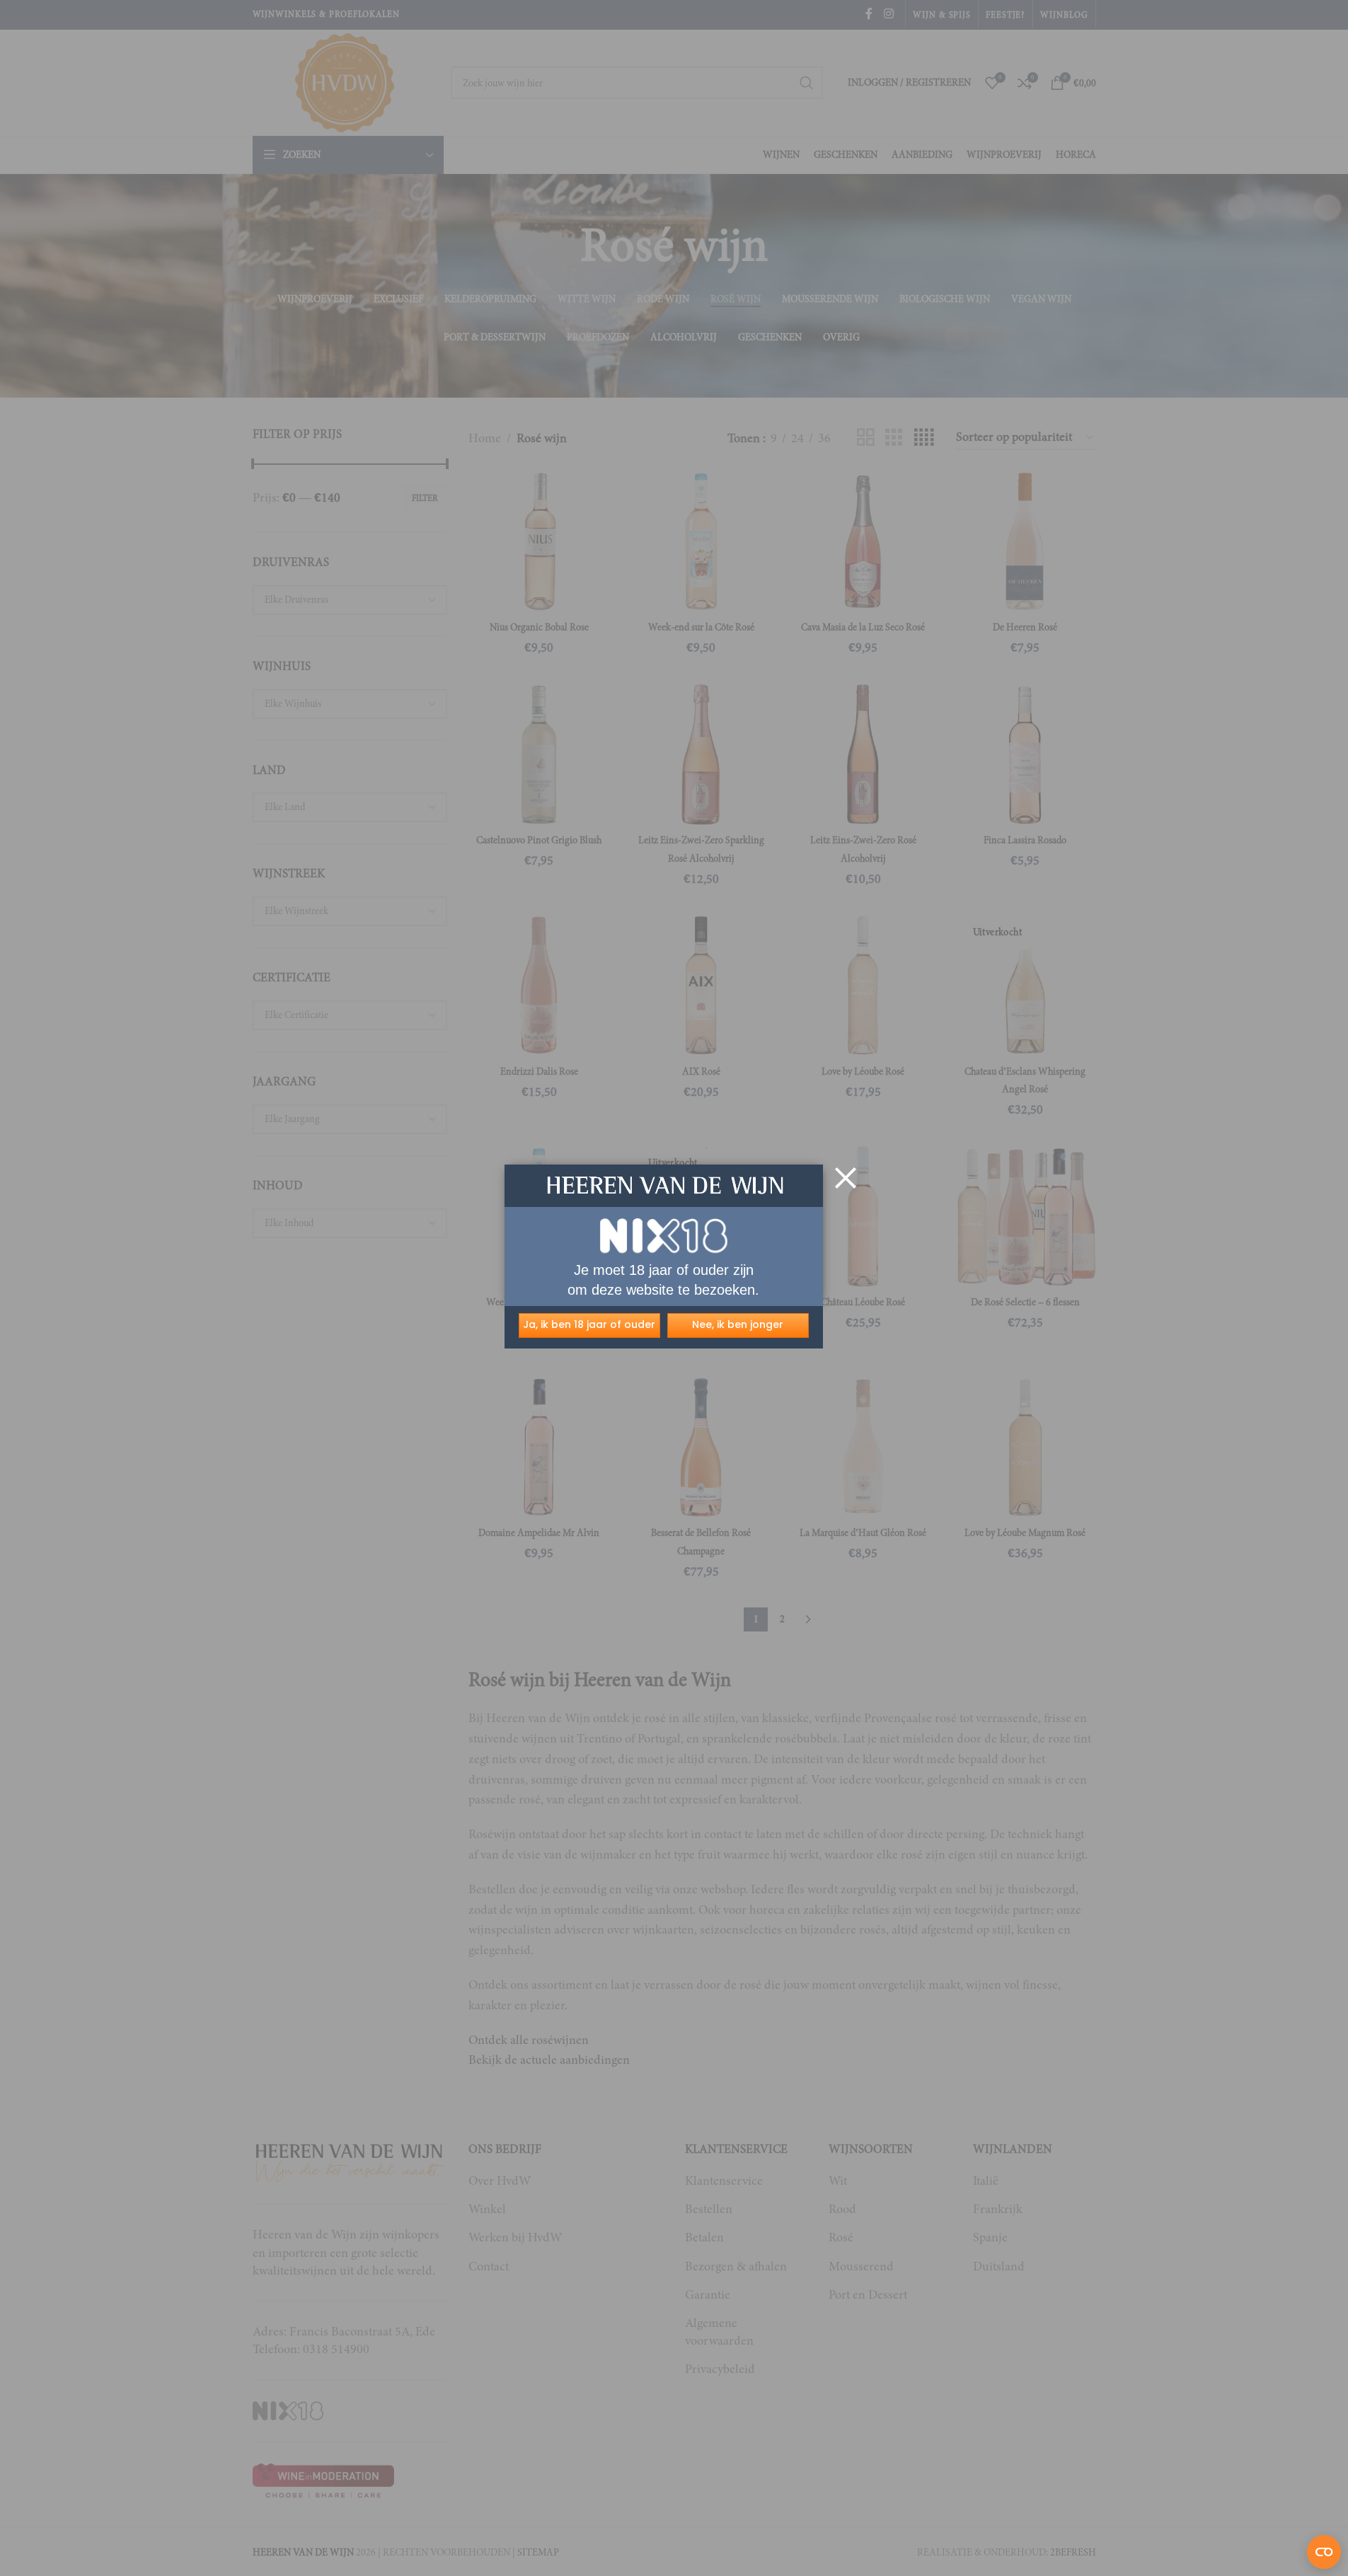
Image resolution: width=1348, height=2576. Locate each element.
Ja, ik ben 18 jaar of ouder (589, 1324)
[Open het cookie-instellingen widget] (1324, 2552)
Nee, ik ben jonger (738, 1324)
